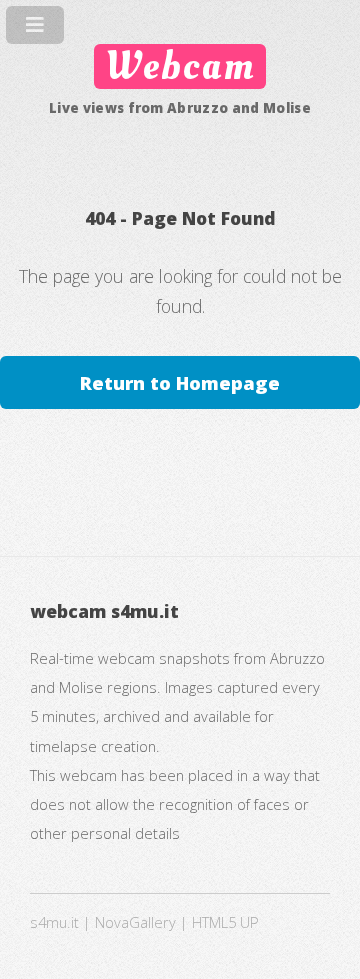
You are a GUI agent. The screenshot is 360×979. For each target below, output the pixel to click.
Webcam (179, 66)
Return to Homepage (180, 382)
